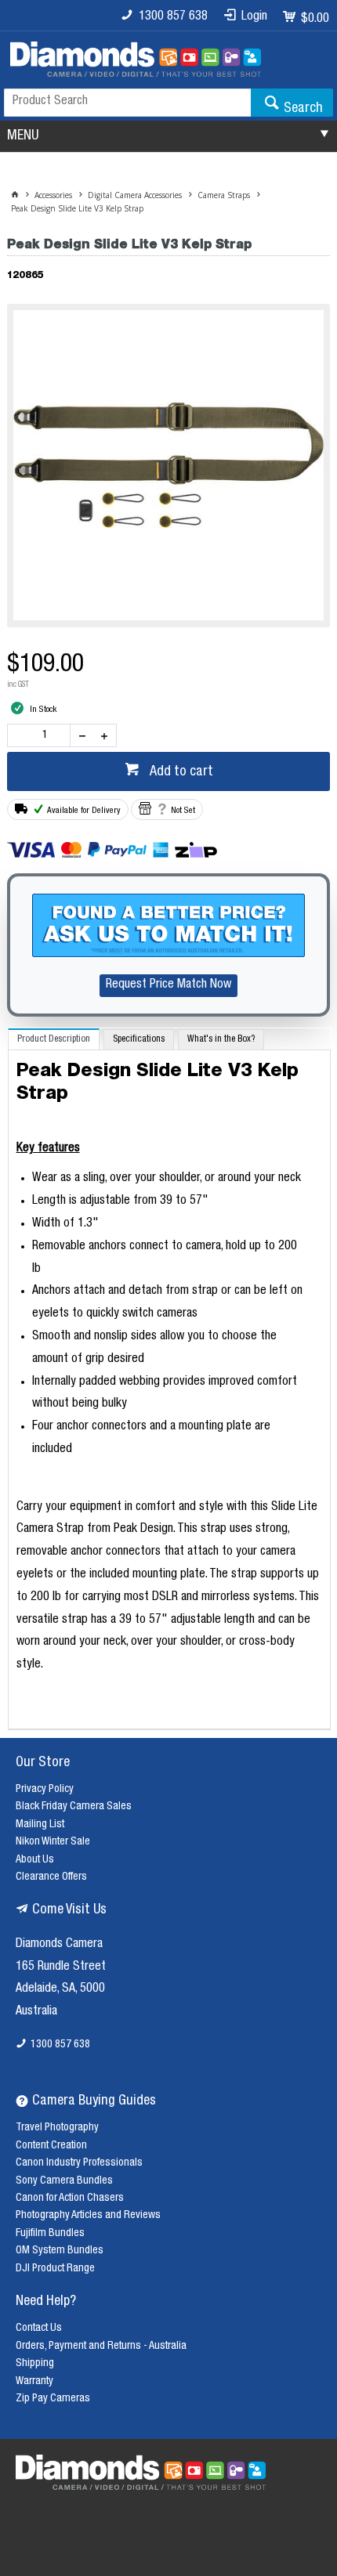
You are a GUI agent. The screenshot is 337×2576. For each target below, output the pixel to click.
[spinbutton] (42, 735)
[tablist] (170, 1379)
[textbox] (127, 103)
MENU (23, 136)
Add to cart (180, 772)
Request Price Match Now (168, 985)
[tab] (54, 1039)
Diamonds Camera (59, 1945)
